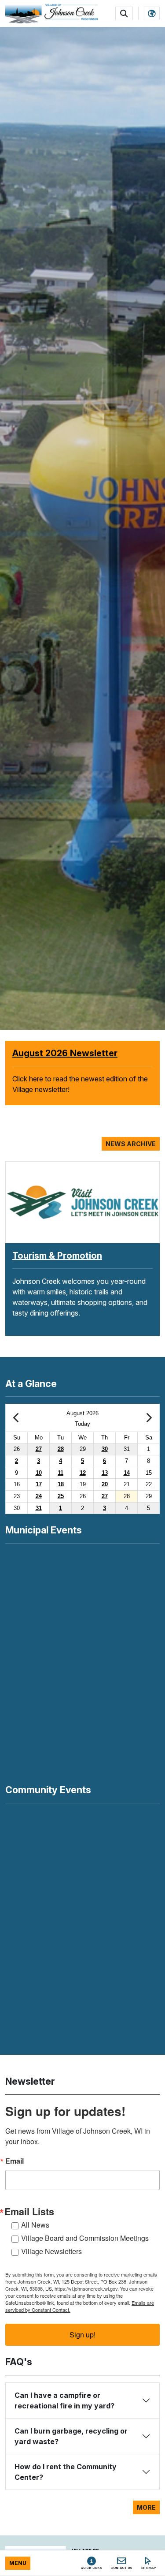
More (146, 2507)
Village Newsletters (51, 2251)
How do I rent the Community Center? (66, 2472)
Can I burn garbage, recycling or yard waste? (71, 2436)
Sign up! (82, 2335)
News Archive (131, 1144)
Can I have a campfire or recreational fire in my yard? (64, 2400)
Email (15, 2161)
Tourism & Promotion (57, 1256)
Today (82, 1424)
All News (35, 2225)
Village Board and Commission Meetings (85, 2238)
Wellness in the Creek (58, 1053)
